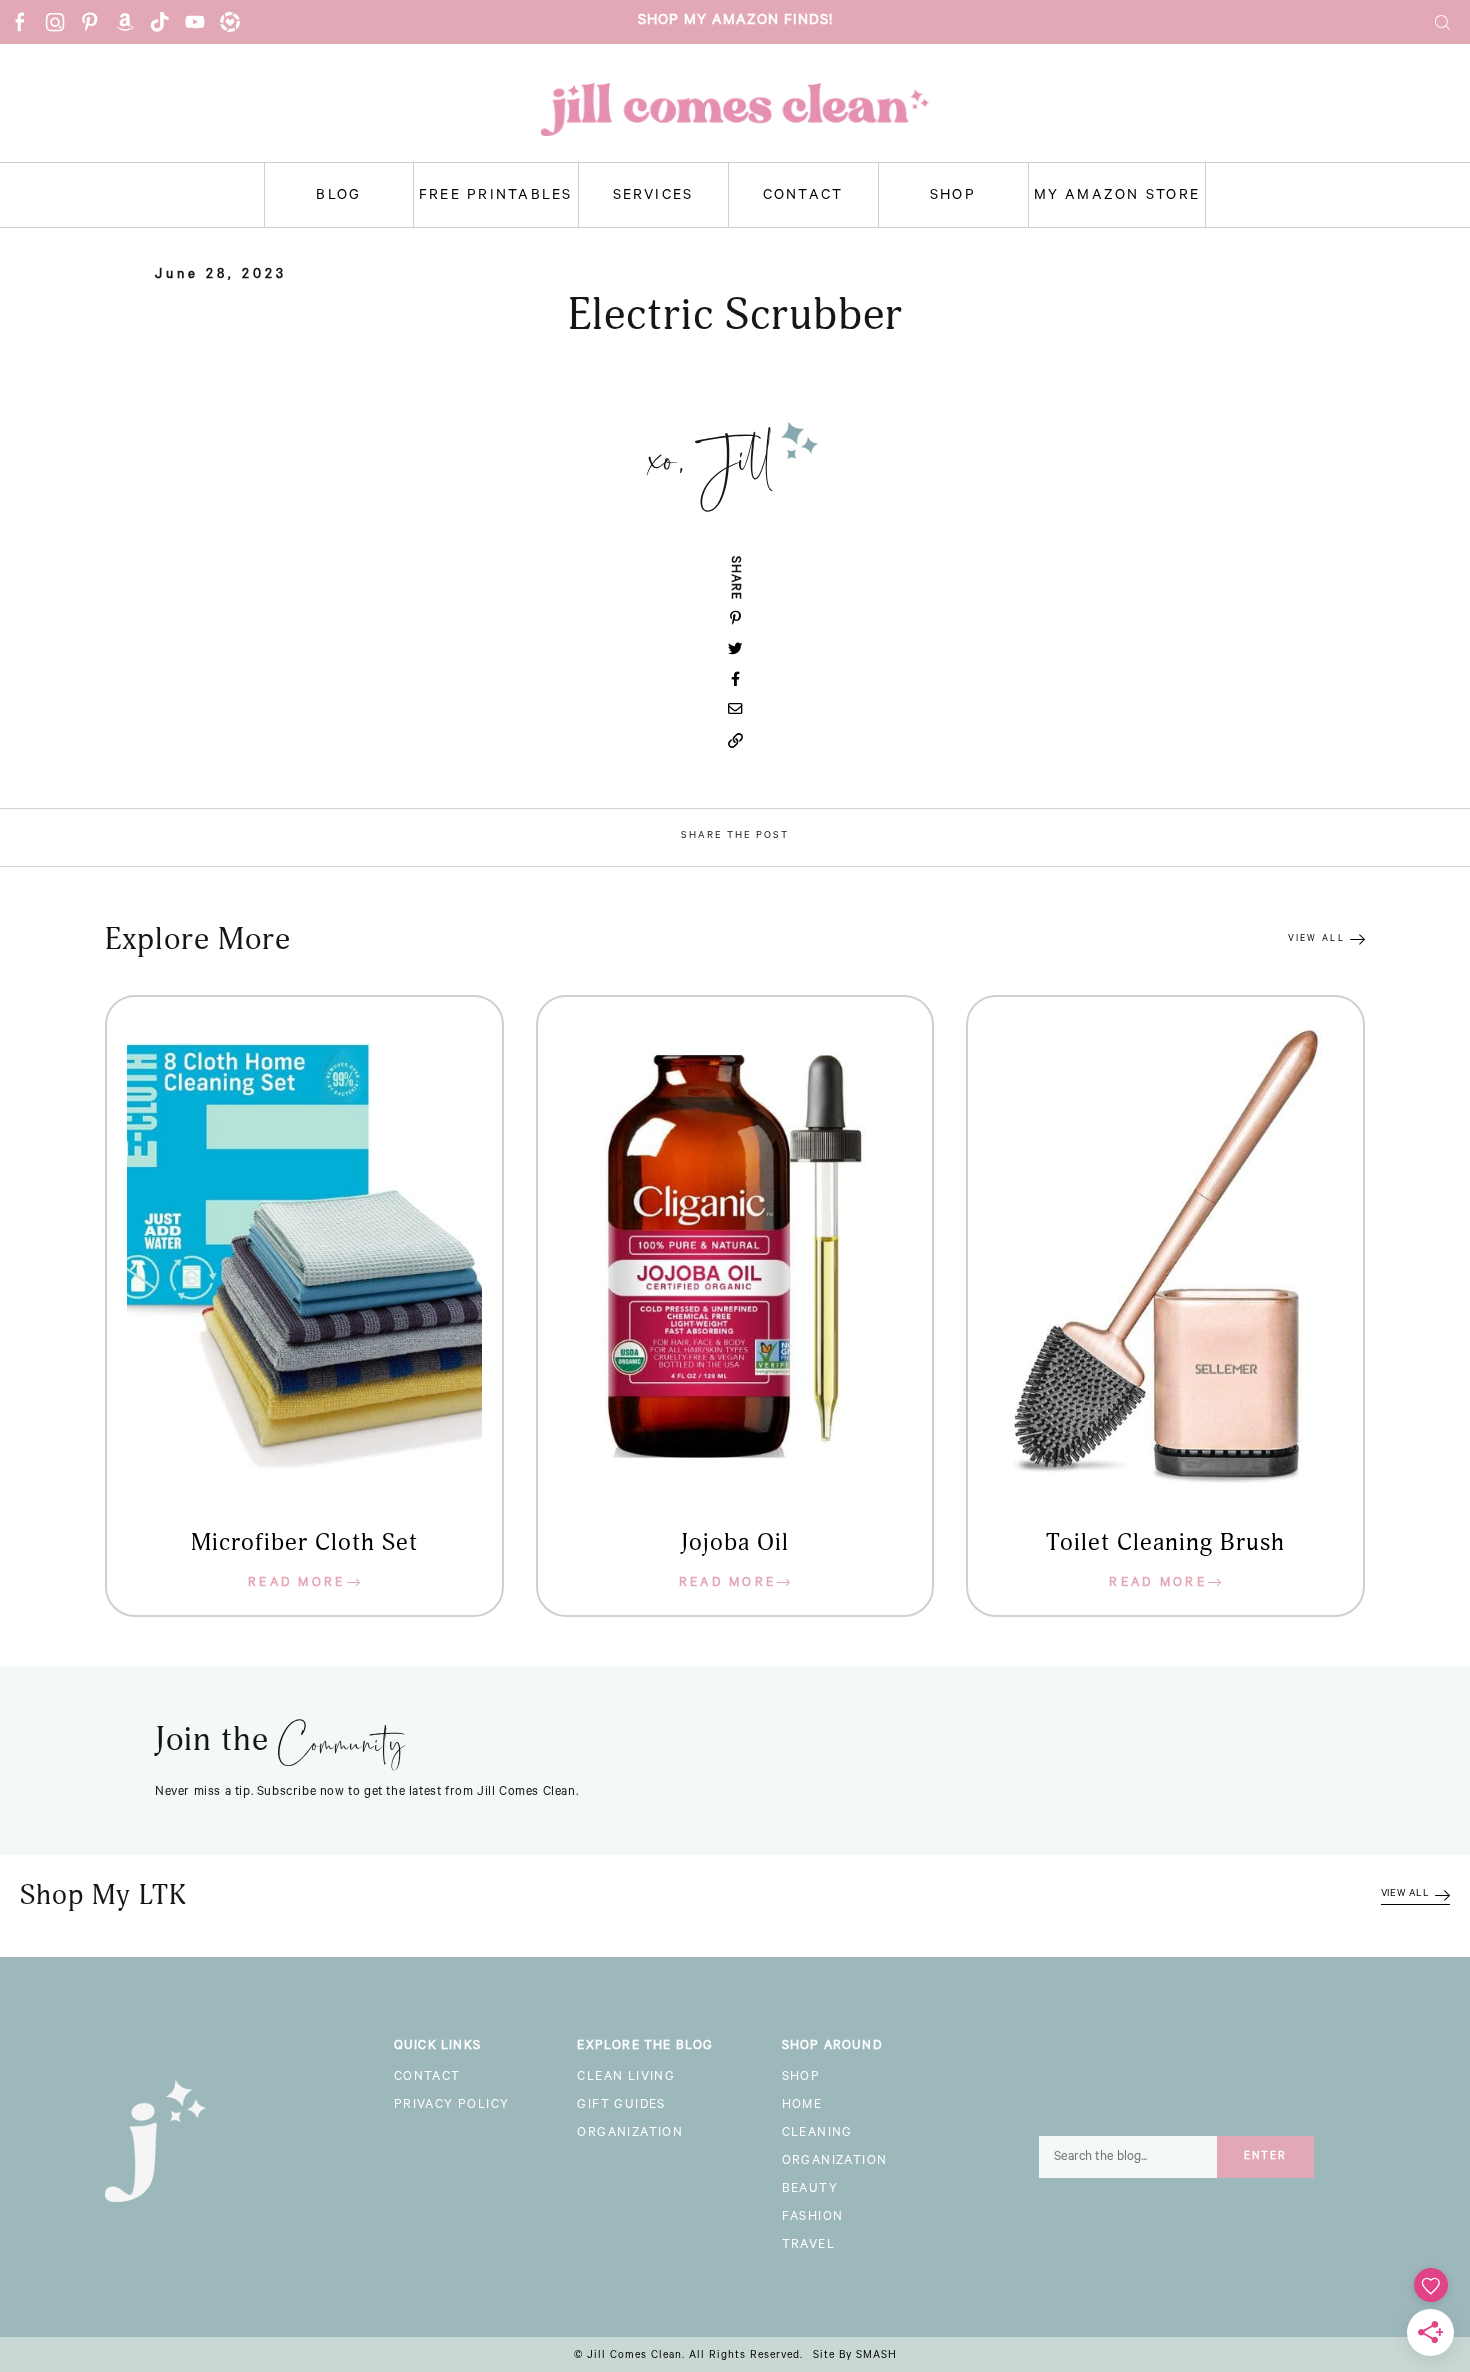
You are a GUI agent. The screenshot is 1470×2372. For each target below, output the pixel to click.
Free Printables (496, 197)
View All (1316, 939)
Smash (876, 2356)
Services (653, 197)
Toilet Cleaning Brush (1165, 1543)
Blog (338, 197)
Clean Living (626, 2078)
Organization (630, 2134)
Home (802, 2106)
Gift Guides (621, 2106)
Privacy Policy (452, 2106)
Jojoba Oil (735, 1543)
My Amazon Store (1117, 197)
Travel (808, 2246)
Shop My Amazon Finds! (735, 22)
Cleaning (817, 2134)
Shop (953, 197)
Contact (803, 197)
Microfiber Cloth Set (304, 1543)
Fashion (813, 2218)
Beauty (810, 2190)
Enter (1265, 2157)
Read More (297, 1584)
